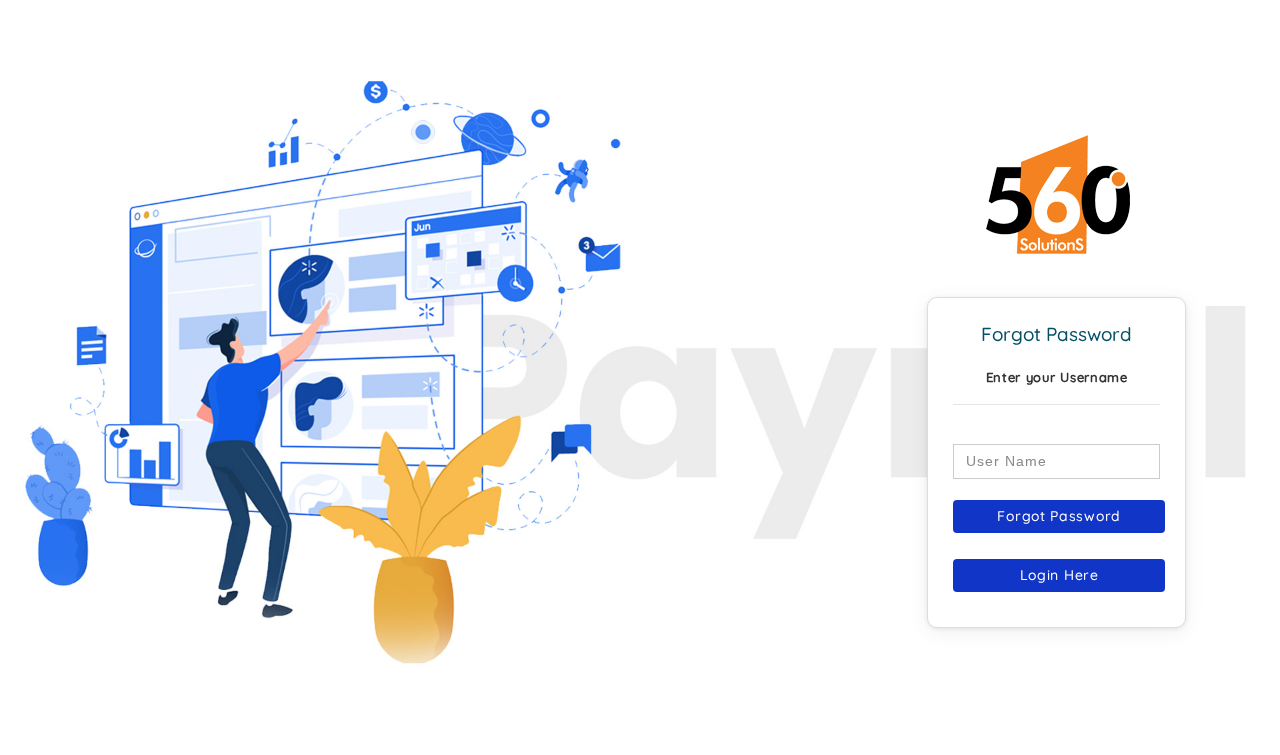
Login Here (1059, 575)
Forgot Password (1059, 516)
